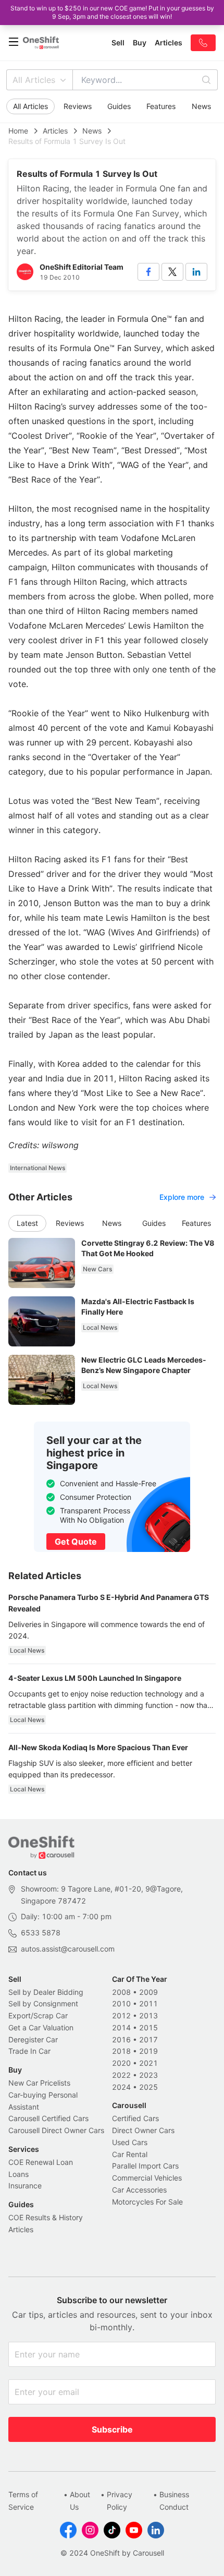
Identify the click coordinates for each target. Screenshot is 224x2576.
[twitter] (172, 272)
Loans (18, 2174)
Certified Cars (135, 2118)
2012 (121, 2015)
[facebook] (148, 272)
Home (18, 131)
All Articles (34, 80)
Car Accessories (139, 2190)
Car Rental (130, 2154)
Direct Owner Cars (143, 2130)
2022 (121, 2075)
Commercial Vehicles (147, 2178)
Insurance (25, 2186)
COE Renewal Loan (41, 2162)
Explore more (182, 1197)
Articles (55, 131)
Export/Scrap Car (38, 2015)
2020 (121, 2063)
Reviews (78, 106)
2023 (148, 2075)
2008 (121, 1992)
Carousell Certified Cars (48, 2118)
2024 (121, 2087)
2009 (148, 1992)
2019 (148, 2051)
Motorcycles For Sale (147, 2202)
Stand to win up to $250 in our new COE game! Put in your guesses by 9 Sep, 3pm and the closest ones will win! (112, 12)
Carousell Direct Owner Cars (56, 2130)
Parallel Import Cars (145, 2166)
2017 (148, 2039)
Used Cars (130, 2142)
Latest (27, 1223)
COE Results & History (46, 2217)
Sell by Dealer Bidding (46, 1992)
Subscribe (112, 2429)
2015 (148, 2027)
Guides (119, 106)
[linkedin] (196, 272)
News (201, 106)
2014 (121, 2027)
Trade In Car (29, 2051)
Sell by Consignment (43, 2003)
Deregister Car (33, 2039)
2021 (148, 2063)
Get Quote (76, 1542)
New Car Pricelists (39, 2083)
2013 (148, 2015)
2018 (121, 2051)
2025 (148, 2087)
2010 (121, 2003)
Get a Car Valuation (41, 2027)
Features (161, 106)
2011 (148, 2003)
